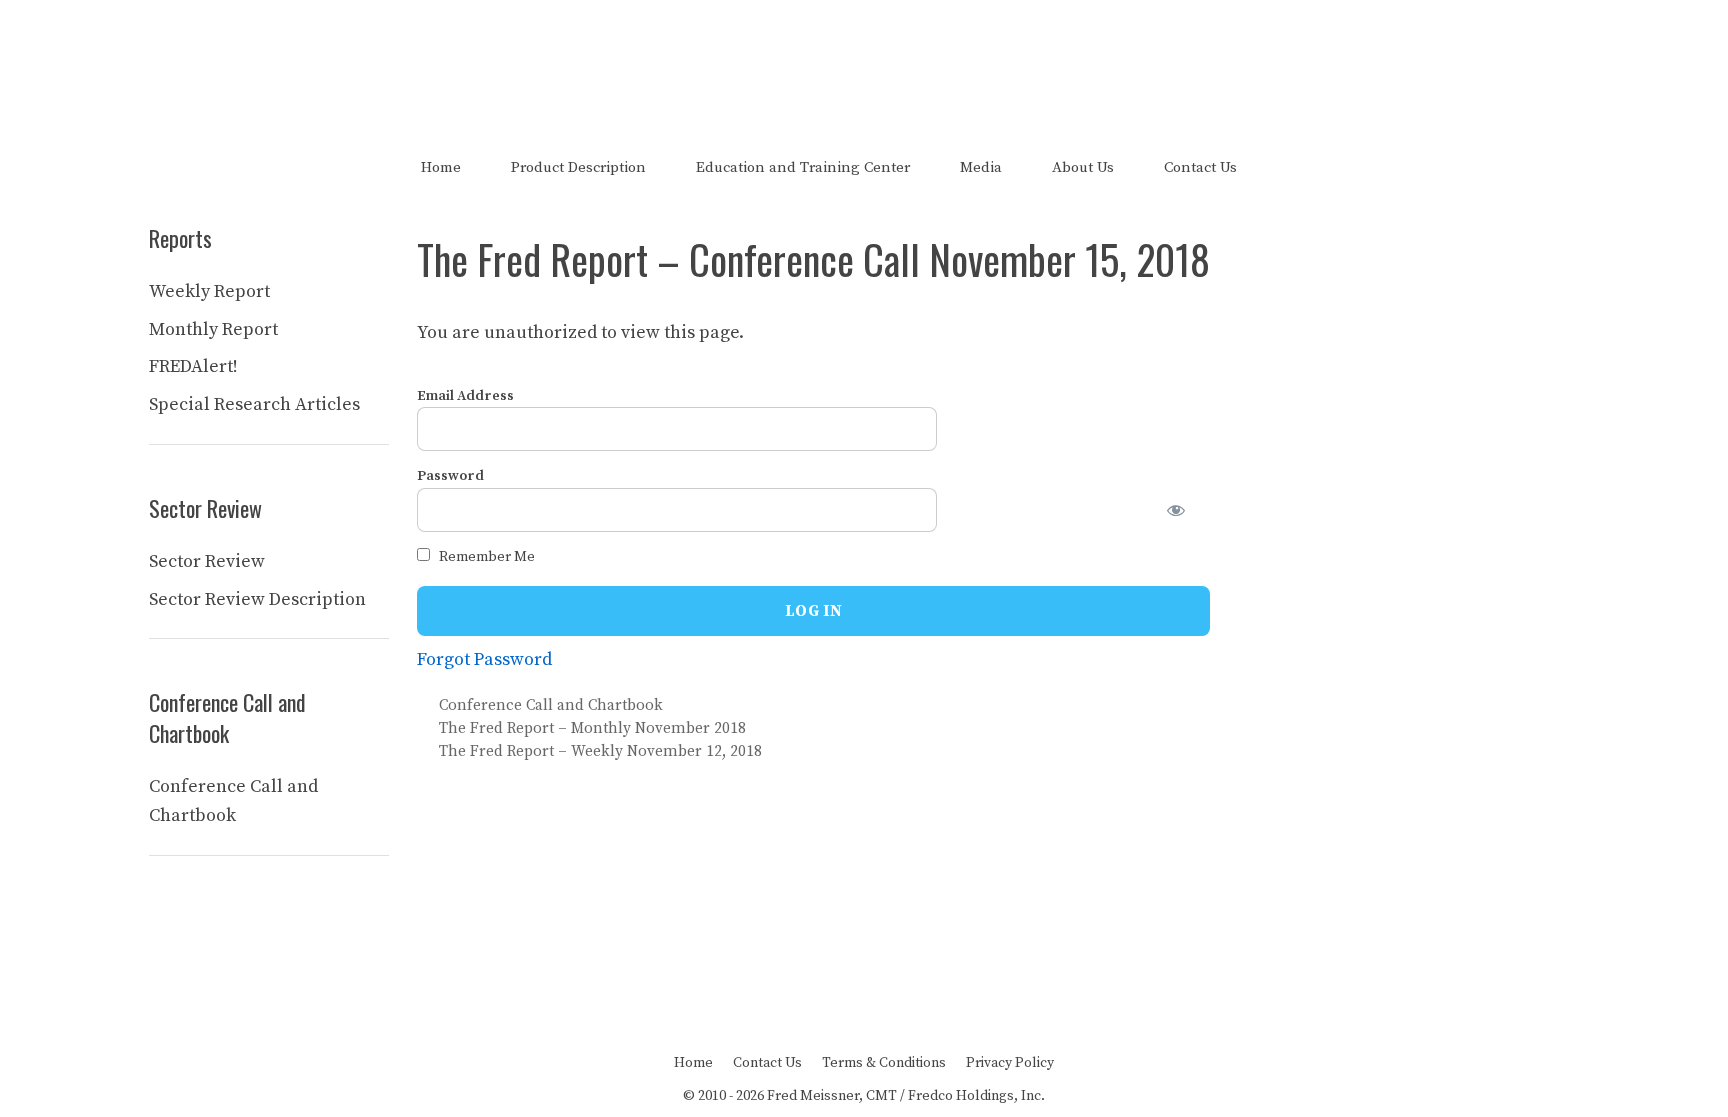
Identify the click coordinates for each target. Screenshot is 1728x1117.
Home (441, 167)
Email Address (465, 396)
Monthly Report (213, 329)
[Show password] (1188, 510)
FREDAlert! (193, 366)
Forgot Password (484, 659)
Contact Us (1200, 167)
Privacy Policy (1010, 1063)
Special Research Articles (254, 404)
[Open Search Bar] (1296, 167)
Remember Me (485, 557)
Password (450, 476)
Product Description (578, 167)
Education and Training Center (803, 167)
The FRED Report (864, 58)
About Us (1083, 167)
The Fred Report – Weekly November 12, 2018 (600, 751)
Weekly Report (209, 291)
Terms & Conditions (884, 1063)
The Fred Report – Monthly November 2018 (592, 728)
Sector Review (207, 561)
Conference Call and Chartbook (551, 705)
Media (981, 167)
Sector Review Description (257, 599)
